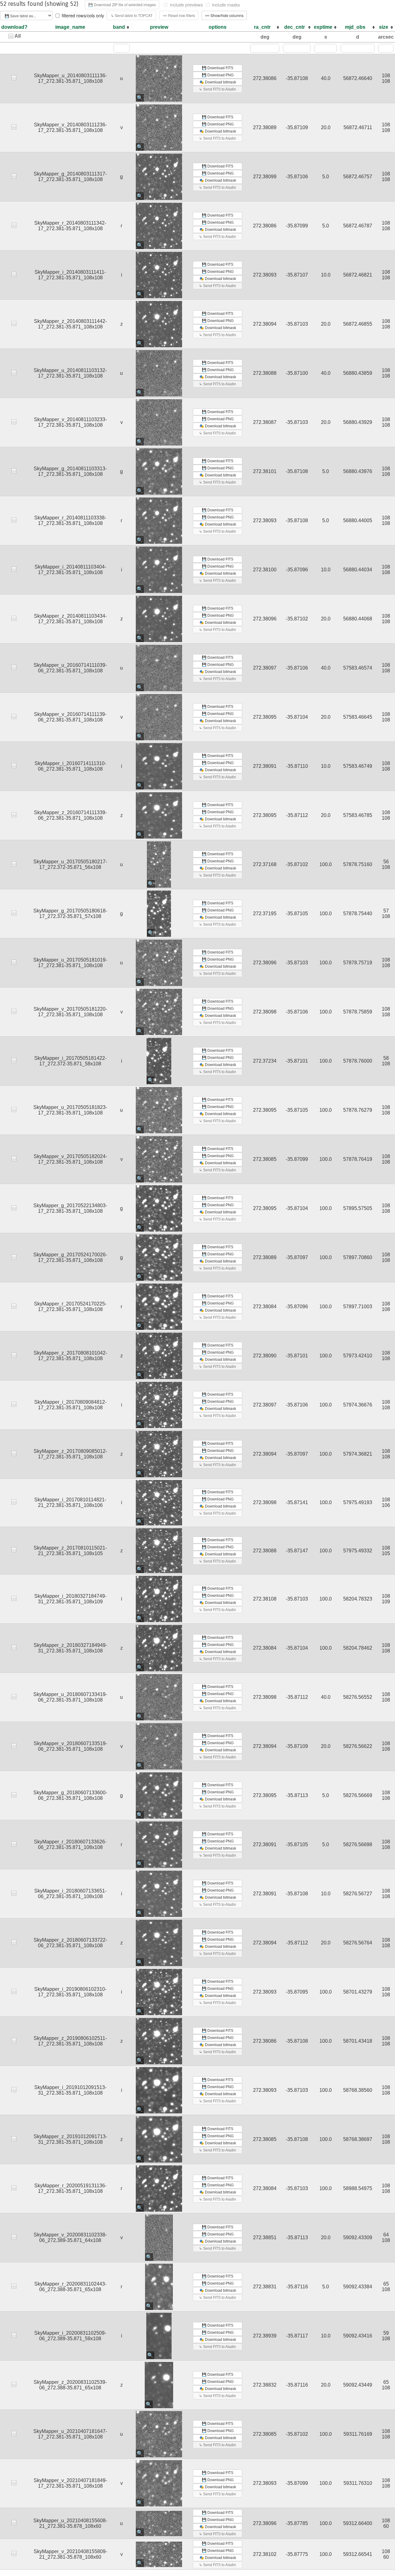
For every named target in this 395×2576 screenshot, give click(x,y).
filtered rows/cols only (83, 15)
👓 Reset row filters (179, 15)
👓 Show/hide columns (224, 15)
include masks (226, 5)
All (18, 36)
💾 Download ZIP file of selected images (122, 4)
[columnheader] (121, 27)
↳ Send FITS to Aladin (218, 89)
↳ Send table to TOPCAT (132, 15)
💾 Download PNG (218, 75)
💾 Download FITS (218, 68)
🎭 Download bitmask (218, 82)
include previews (186, 5)
